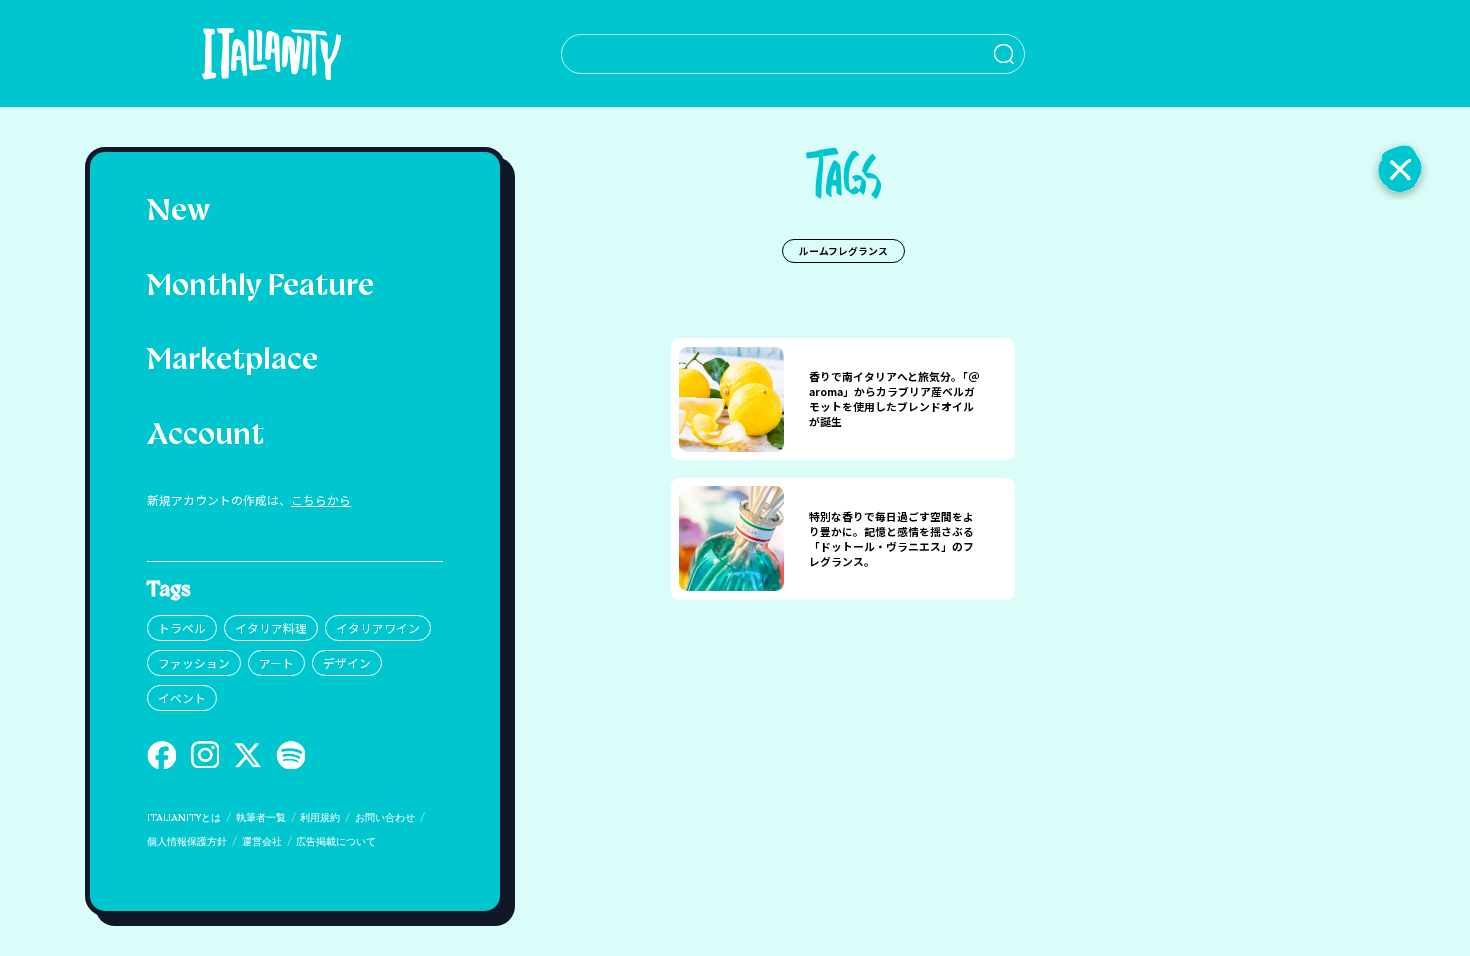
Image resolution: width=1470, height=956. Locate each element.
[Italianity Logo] (271, 53)
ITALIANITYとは (184, 818)
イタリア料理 (271, 627)
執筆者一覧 (261, 818)
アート (276, 662)
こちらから (321, 499)
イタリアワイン (378, 627)
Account (205, 436)
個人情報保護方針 (187, 842)
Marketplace (232, 361)
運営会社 (262, 842)
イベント (182, 697)
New (178, 212)
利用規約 (320, 818)
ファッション (194, 662)
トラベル (182, 627)
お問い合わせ (385, 818)
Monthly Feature (260, 287)
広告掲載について (336, 842)
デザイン (347, 662)
